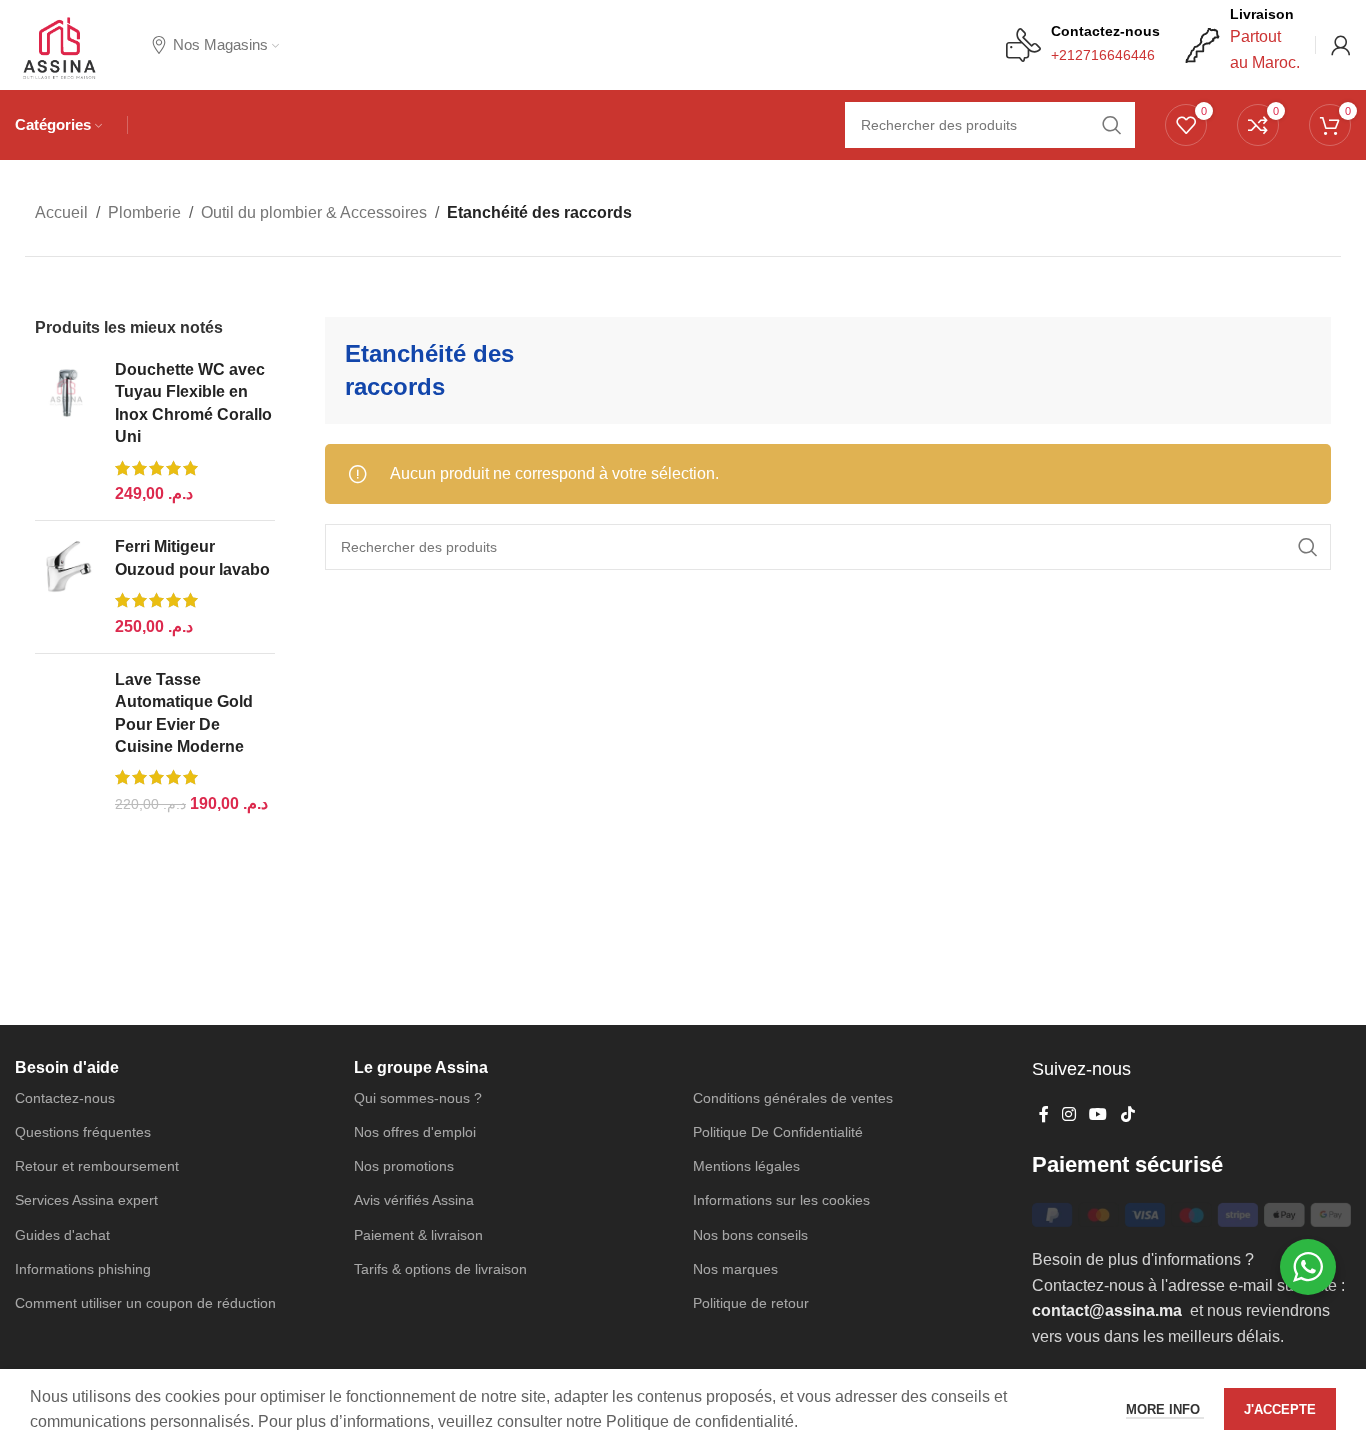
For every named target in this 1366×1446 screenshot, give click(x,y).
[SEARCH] (1308, 547)
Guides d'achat (62, 1235)
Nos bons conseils (750, 1235)
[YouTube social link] (1098, 1114)
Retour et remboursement (97, 1166)
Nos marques (735, 1269)
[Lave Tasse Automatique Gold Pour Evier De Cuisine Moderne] (67, 742)
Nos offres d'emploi (415, 1132)
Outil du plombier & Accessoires (314, 212)
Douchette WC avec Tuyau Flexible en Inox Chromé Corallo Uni (193, 403)
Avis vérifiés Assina (414, 1200)
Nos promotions (404, 1166)
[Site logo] (58, 43)
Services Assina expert (86, 1200)
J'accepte (1280, 1405)
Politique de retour (751, 1303)
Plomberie (144, 212)
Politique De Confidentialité (778, 1132)
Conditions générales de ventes (793, 1098)
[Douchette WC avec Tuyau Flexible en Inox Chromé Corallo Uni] (67, 432)
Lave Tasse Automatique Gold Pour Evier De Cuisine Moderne (184, 713)
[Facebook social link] (1043, 1114)
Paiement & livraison (418, 1235)
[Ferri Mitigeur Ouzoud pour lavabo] (67, 587)
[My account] (1341, 45)
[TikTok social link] (1127, 1114)
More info (1165, 1405)
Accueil (61, 212)
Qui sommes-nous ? (418, 1098)
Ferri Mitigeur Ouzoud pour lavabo (192, 557)
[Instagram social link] (1068, 1114)
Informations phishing (83, 1269)
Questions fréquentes (83, 1132)
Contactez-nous (65, 1098)
